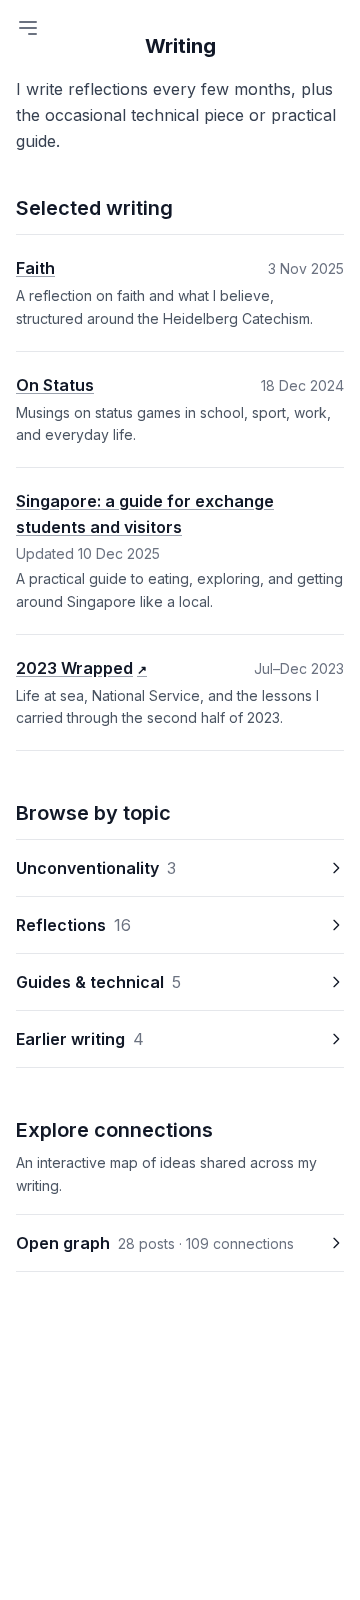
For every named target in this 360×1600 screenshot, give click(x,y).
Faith (35, 268)
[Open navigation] (28, 28)
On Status (55, 385)
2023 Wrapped (81, 668)
